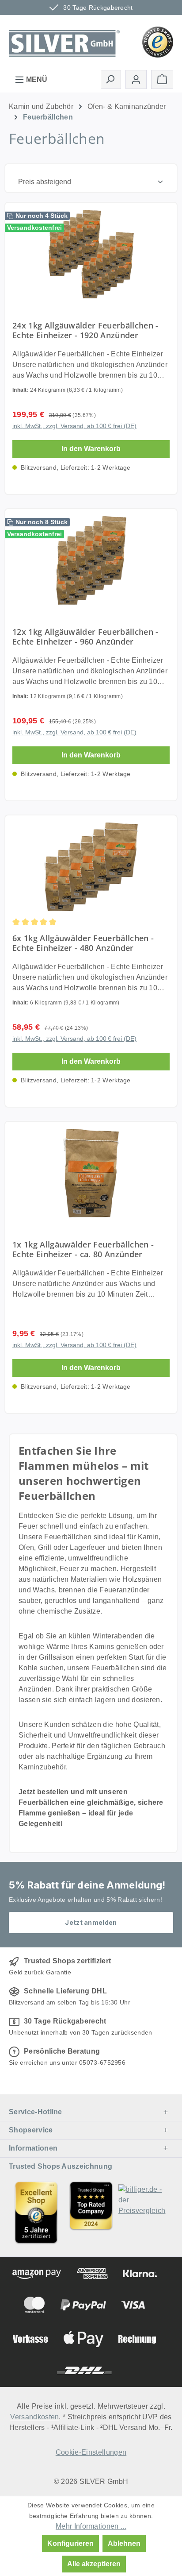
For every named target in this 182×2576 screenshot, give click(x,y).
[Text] (91, 2212)
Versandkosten (34, 2417)
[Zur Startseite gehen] (64, 41)
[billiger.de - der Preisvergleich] (146, 2212)
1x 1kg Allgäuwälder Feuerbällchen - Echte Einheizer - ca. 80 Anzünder (83, 1249)
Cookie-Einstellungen (91, 2452)
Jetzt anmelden (91, 1922)
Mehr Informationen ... (91, 2526)
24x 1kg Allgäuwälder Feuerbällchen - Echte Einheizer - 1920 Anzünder (85, 330)
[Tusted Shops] (158, 41)
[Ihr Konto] (136, 79)
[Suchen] (111, 79)
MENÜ (36, 79)
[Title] (36, 2212)
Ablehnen (124, 2543)
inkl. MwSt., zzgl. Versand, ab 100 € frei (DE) (74, 426)
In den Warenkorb (91, 449)
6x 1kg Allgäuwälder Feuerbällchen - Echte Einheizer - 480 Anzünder (83, 943)
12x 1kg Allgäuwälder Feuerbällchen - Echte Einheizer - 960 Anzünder (85, 637)
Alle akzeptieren (94, 2564)
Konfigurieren (70, 2543)
